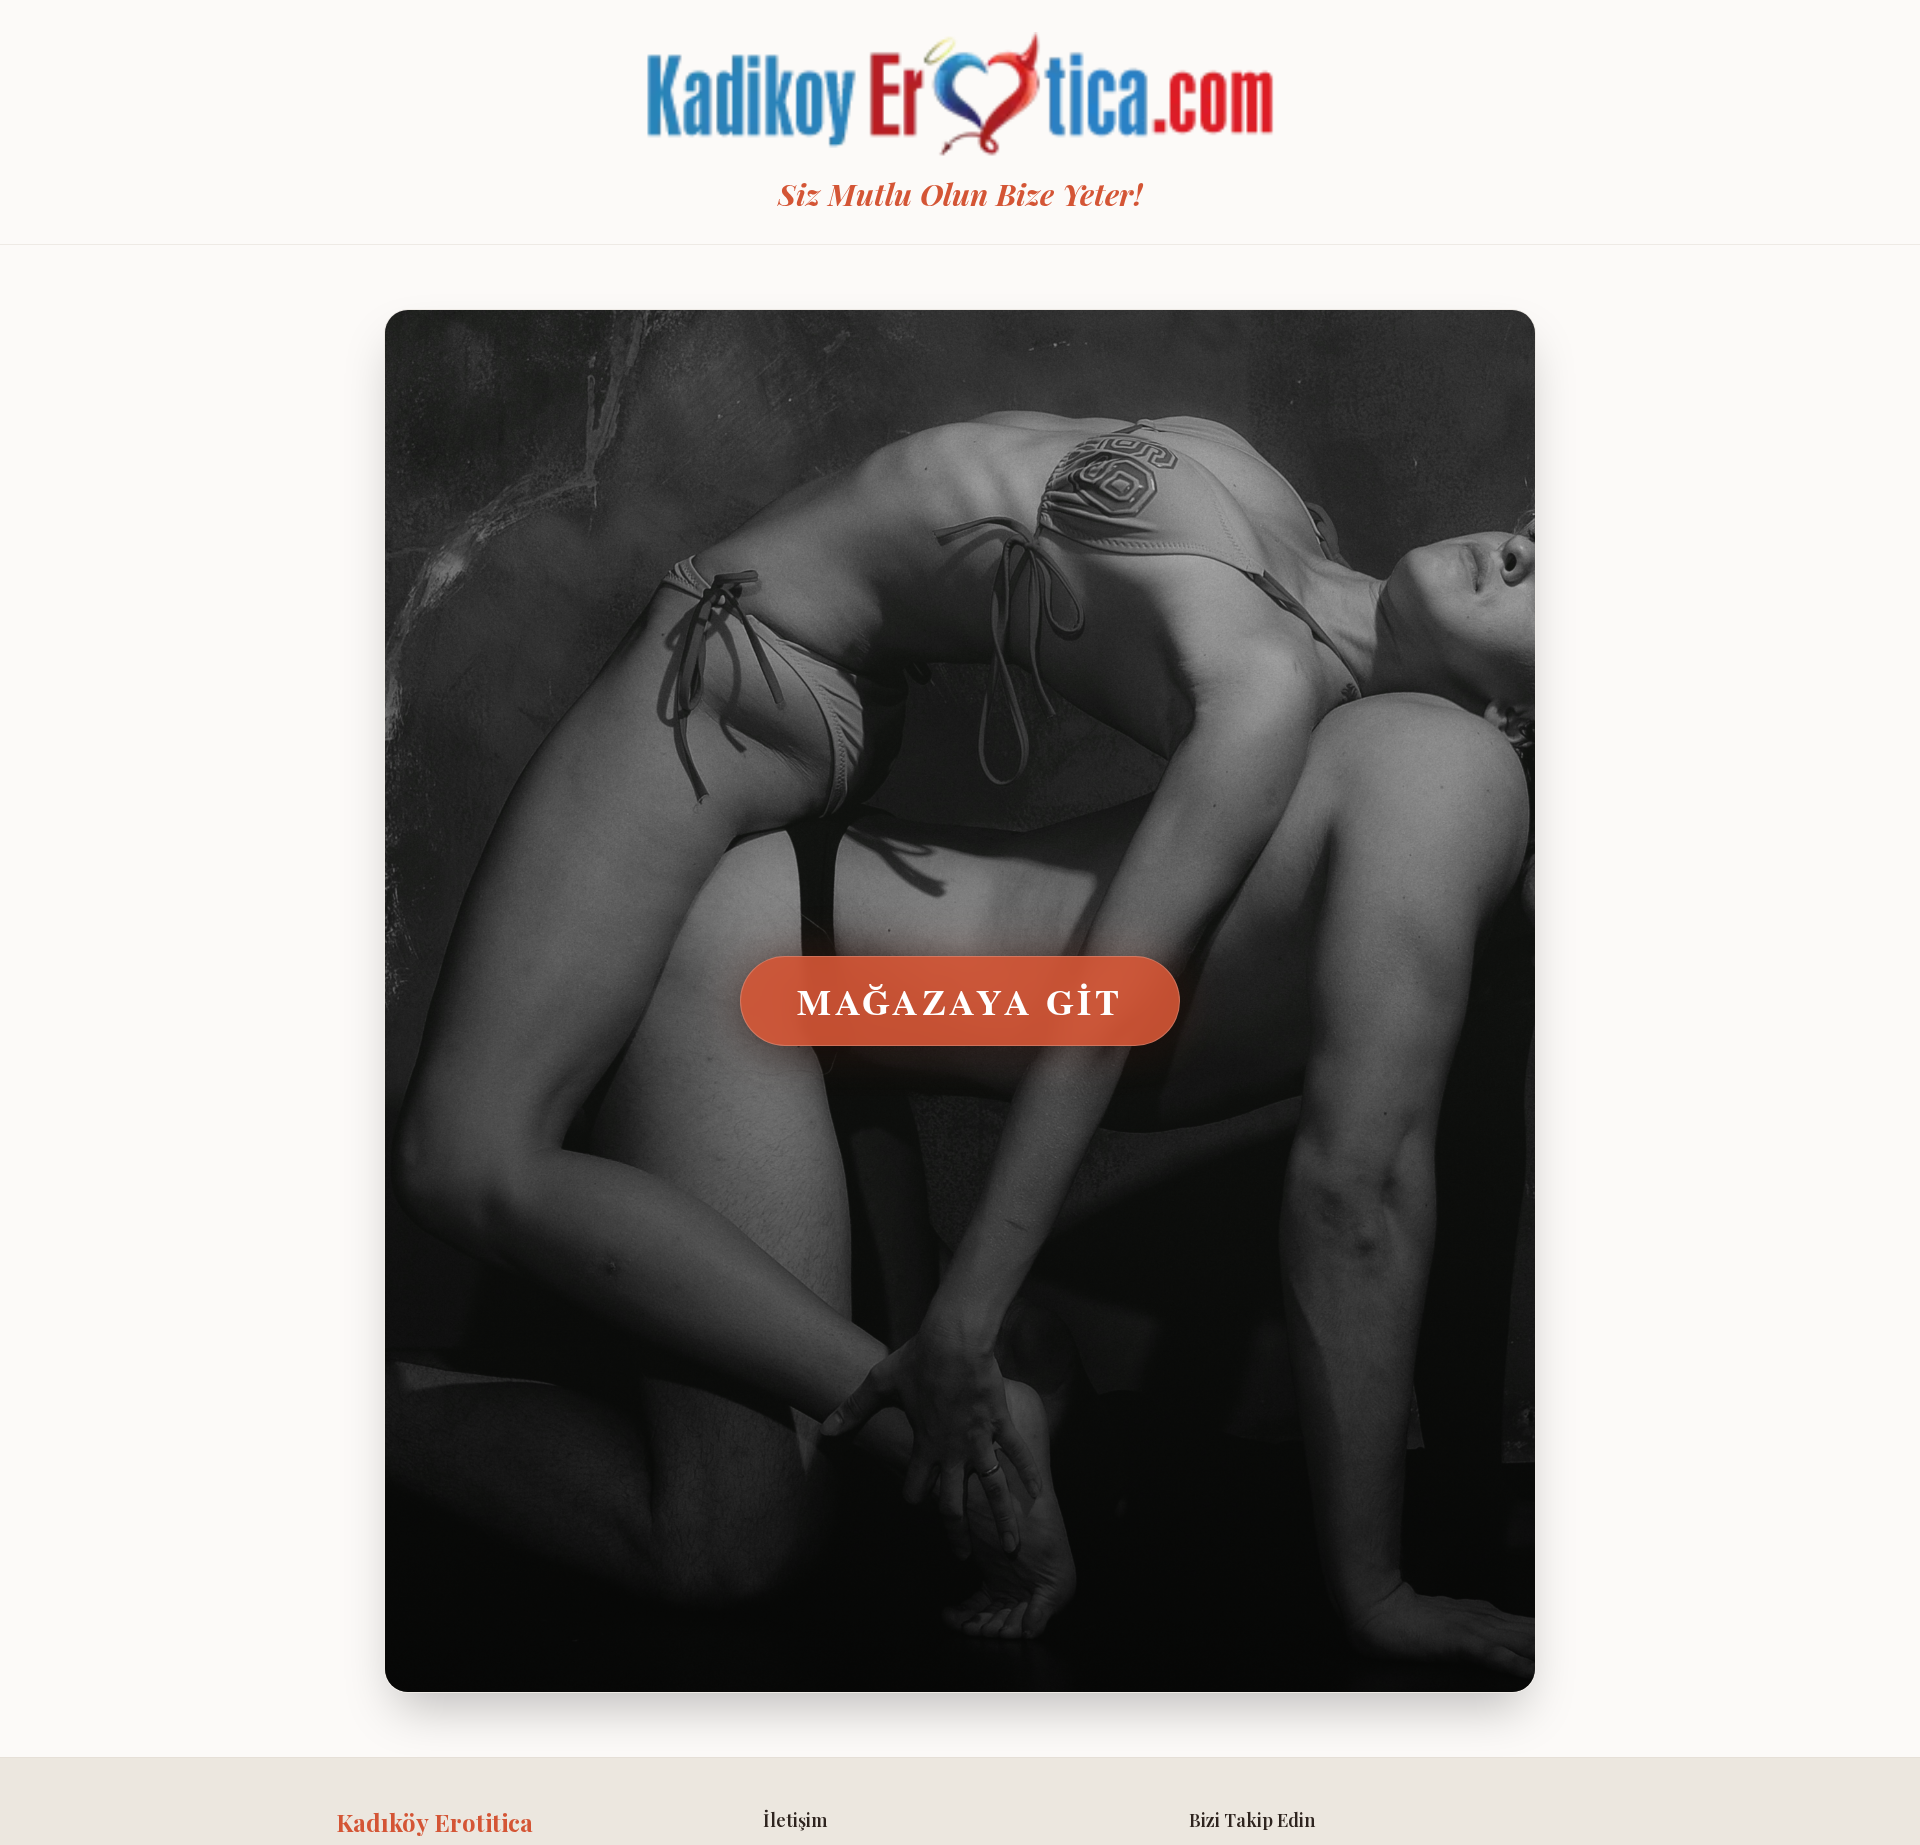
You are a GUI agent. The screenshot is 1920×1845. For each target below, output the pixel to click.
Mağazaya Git (959, 1001)
